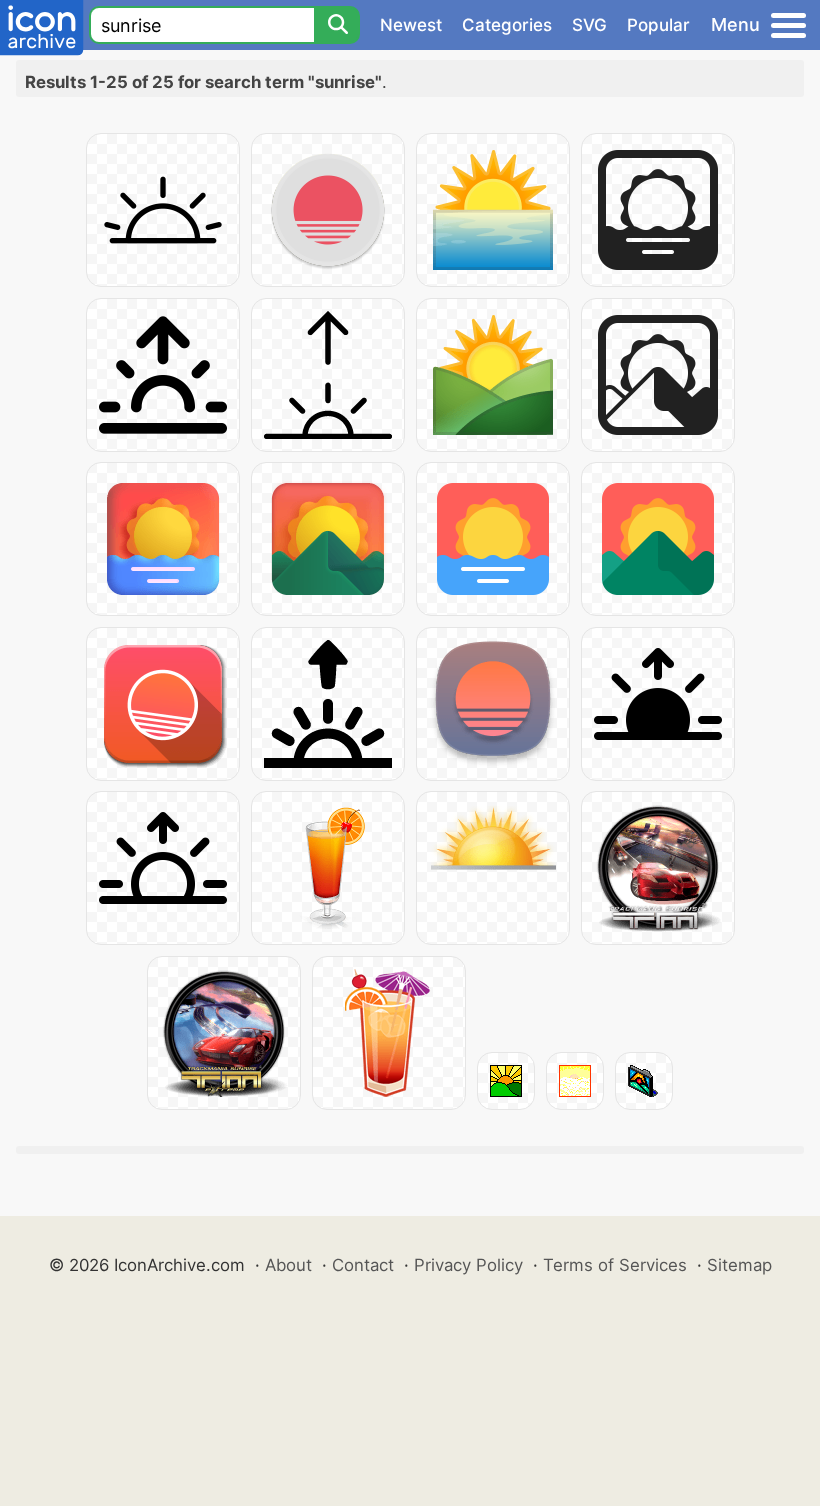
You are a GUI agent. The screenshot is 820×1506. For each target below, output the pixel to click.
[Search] (337, 25)
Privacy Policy (468, 1265)
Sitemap (739, 1265)
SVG (589, 25)
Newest (411, 25)
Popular (658, 25)
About (288, 1265)
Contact (363, 1265)
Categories (507, 25)
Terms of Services (615, 1265)
